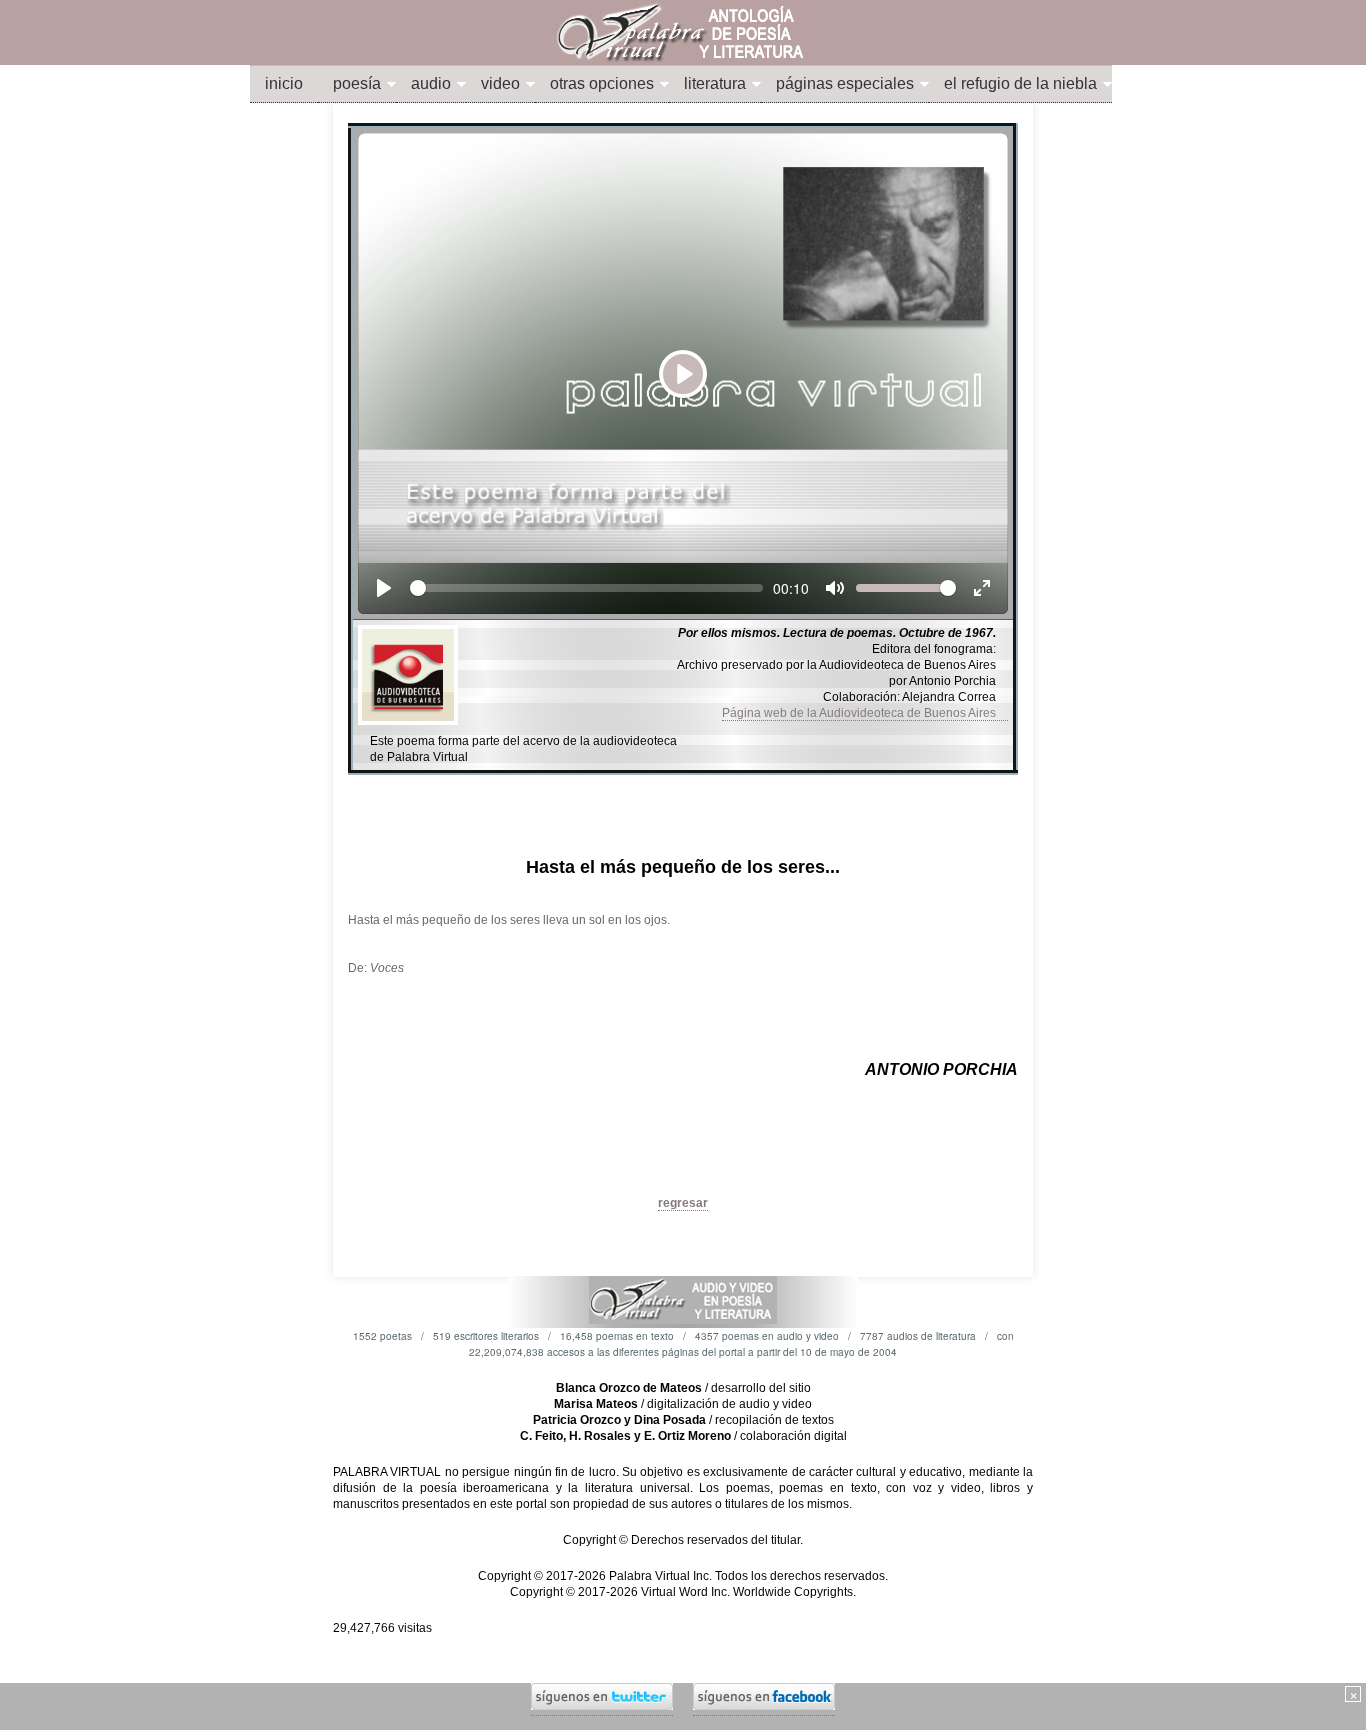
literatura (715, 83)
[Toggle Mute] (835, 588)
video (500, 83)
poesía (357, 83)
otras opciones (602, 83)
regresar (683, 1203)
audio (431, 83)
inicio (284, 83)
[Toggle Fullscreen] (982, 588)
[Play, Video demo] (384, 588)
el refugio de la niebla (1020, 83)
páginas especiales (845, 83)
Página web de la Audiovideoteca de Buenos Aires (865, 713)
